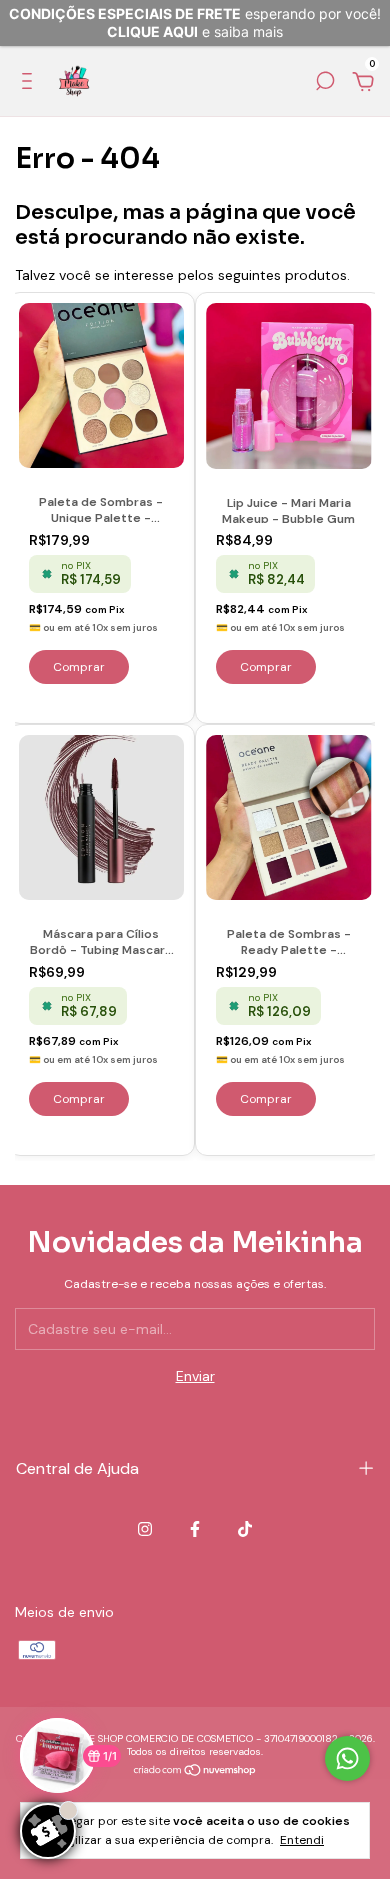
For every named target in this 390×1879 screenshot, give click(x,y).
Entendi (302, 1840)
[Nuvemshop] (195, 1772)
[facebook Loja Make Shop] (195, 1529)
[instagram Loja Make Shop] (145, 1529)
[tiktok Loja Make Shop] (245, 1529)
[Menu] (30, 84)
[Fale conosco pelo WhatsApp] (347, 1758)
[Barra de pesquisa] (325, 84)
